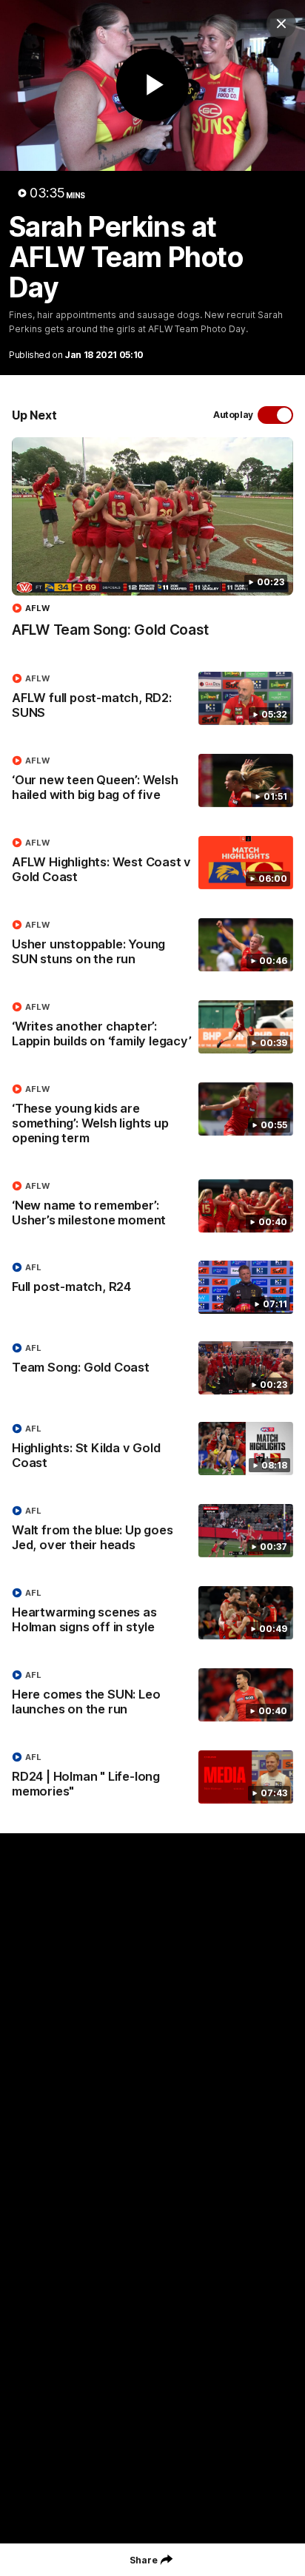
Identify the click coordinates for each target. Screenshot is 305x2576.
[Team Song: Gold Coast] (152, 1368)
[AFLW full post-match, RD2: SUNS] (152, 699)
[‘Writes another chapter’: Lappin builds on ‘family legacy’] (152, 1028)
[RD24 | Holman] (152, 1778)
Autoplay (233, 415)
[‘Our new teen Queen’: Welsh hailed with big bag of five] (152, 781)
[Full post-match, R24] (152, 1287)
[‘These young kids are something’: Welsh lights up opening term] (152, 1117)
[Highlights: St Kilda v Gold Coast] (152, 1449)
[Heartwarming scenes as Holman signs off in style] (152, 1614)
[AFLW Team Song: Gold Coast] (152, 545)
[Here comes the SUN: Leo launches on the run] (152, 1696)
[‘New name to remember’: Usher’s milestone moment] (152, 1207)
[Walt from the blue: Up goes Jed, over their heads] (152, 1531)
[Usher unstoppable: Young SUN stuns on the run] (152, 945)
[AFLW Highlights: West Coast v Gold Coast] (152, 863)
